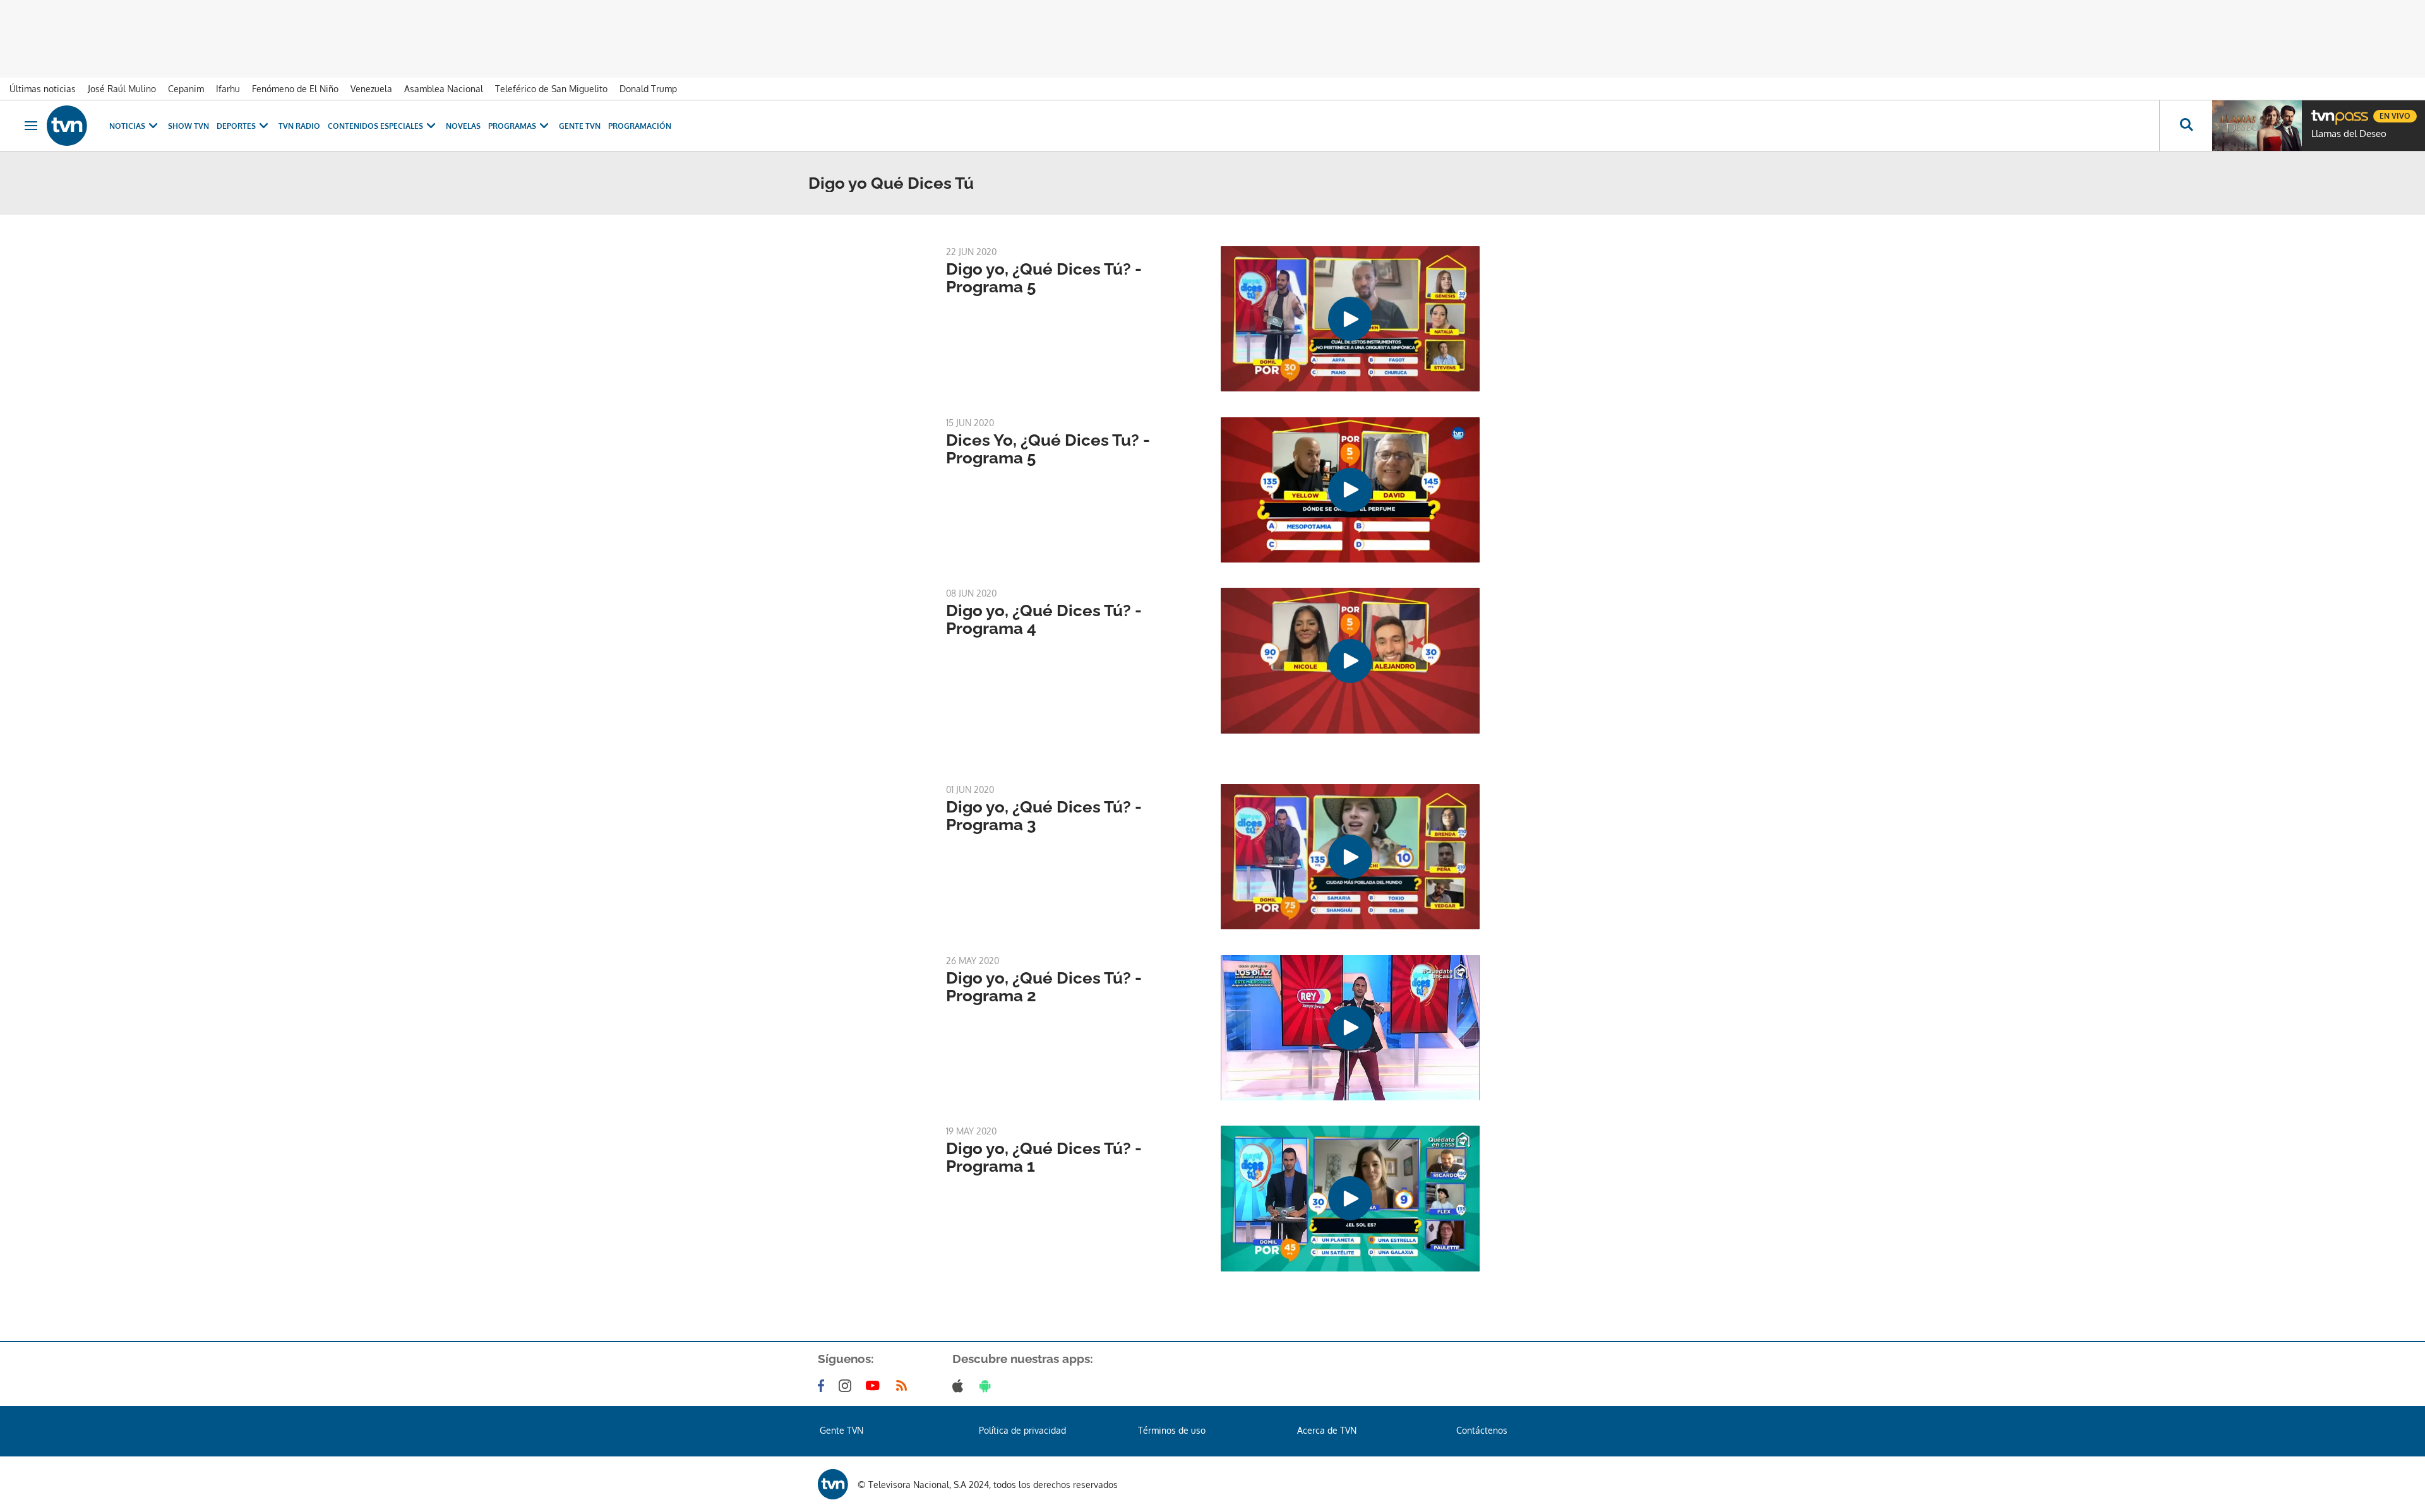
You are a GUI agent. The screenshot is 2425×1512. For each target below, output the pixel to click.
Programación (640, 126)
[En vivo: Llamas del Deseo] (2257, 126)
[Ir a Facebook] (823, 1386)
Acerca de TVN (1327, 1430)
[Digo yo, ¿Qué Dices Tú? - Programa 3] (1350, 857)
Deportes (236, 126)
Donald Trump (648, 89)
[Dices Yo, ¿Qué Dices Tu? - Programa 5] (1350, 490)
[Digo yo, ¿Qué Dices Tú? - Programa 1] (1350, 1198)
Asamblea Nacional (444, 89)
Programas (512, 126)
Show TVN (189, 126)
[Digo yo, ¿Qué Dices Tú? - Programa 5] (1350, 319)
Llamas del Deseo (2349, 134)
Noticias (127, 126)
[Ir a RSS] (904, 1386)
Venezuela (371, 89)
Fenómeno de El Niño (295, 89)
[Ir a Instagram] (847, 1386)
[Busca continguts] (2186, 126)
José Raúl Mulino (122, 89)
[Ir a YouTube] (875, 1386)
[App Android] (988, 1386)
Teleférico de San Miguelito (551, 89)
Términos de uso (1172, 1430)
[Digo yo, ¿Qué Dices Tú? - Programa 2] (1350, 1028)
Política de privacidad (1022, 1430)
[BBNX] (833, 1484)
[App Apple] (960, 1386)
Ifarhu (228, 89)
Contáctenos (1482, 1430)
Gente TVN (580, 126)
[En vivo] (2322, 111)
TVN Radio (299, 126)
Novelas (463, 126)
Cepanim (186, 89)
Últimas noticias (43, 89)
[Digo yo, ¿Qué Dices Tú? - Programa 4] (1350, 660)
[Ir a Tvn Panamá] (67, 126)
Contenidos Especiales (375, 126)
